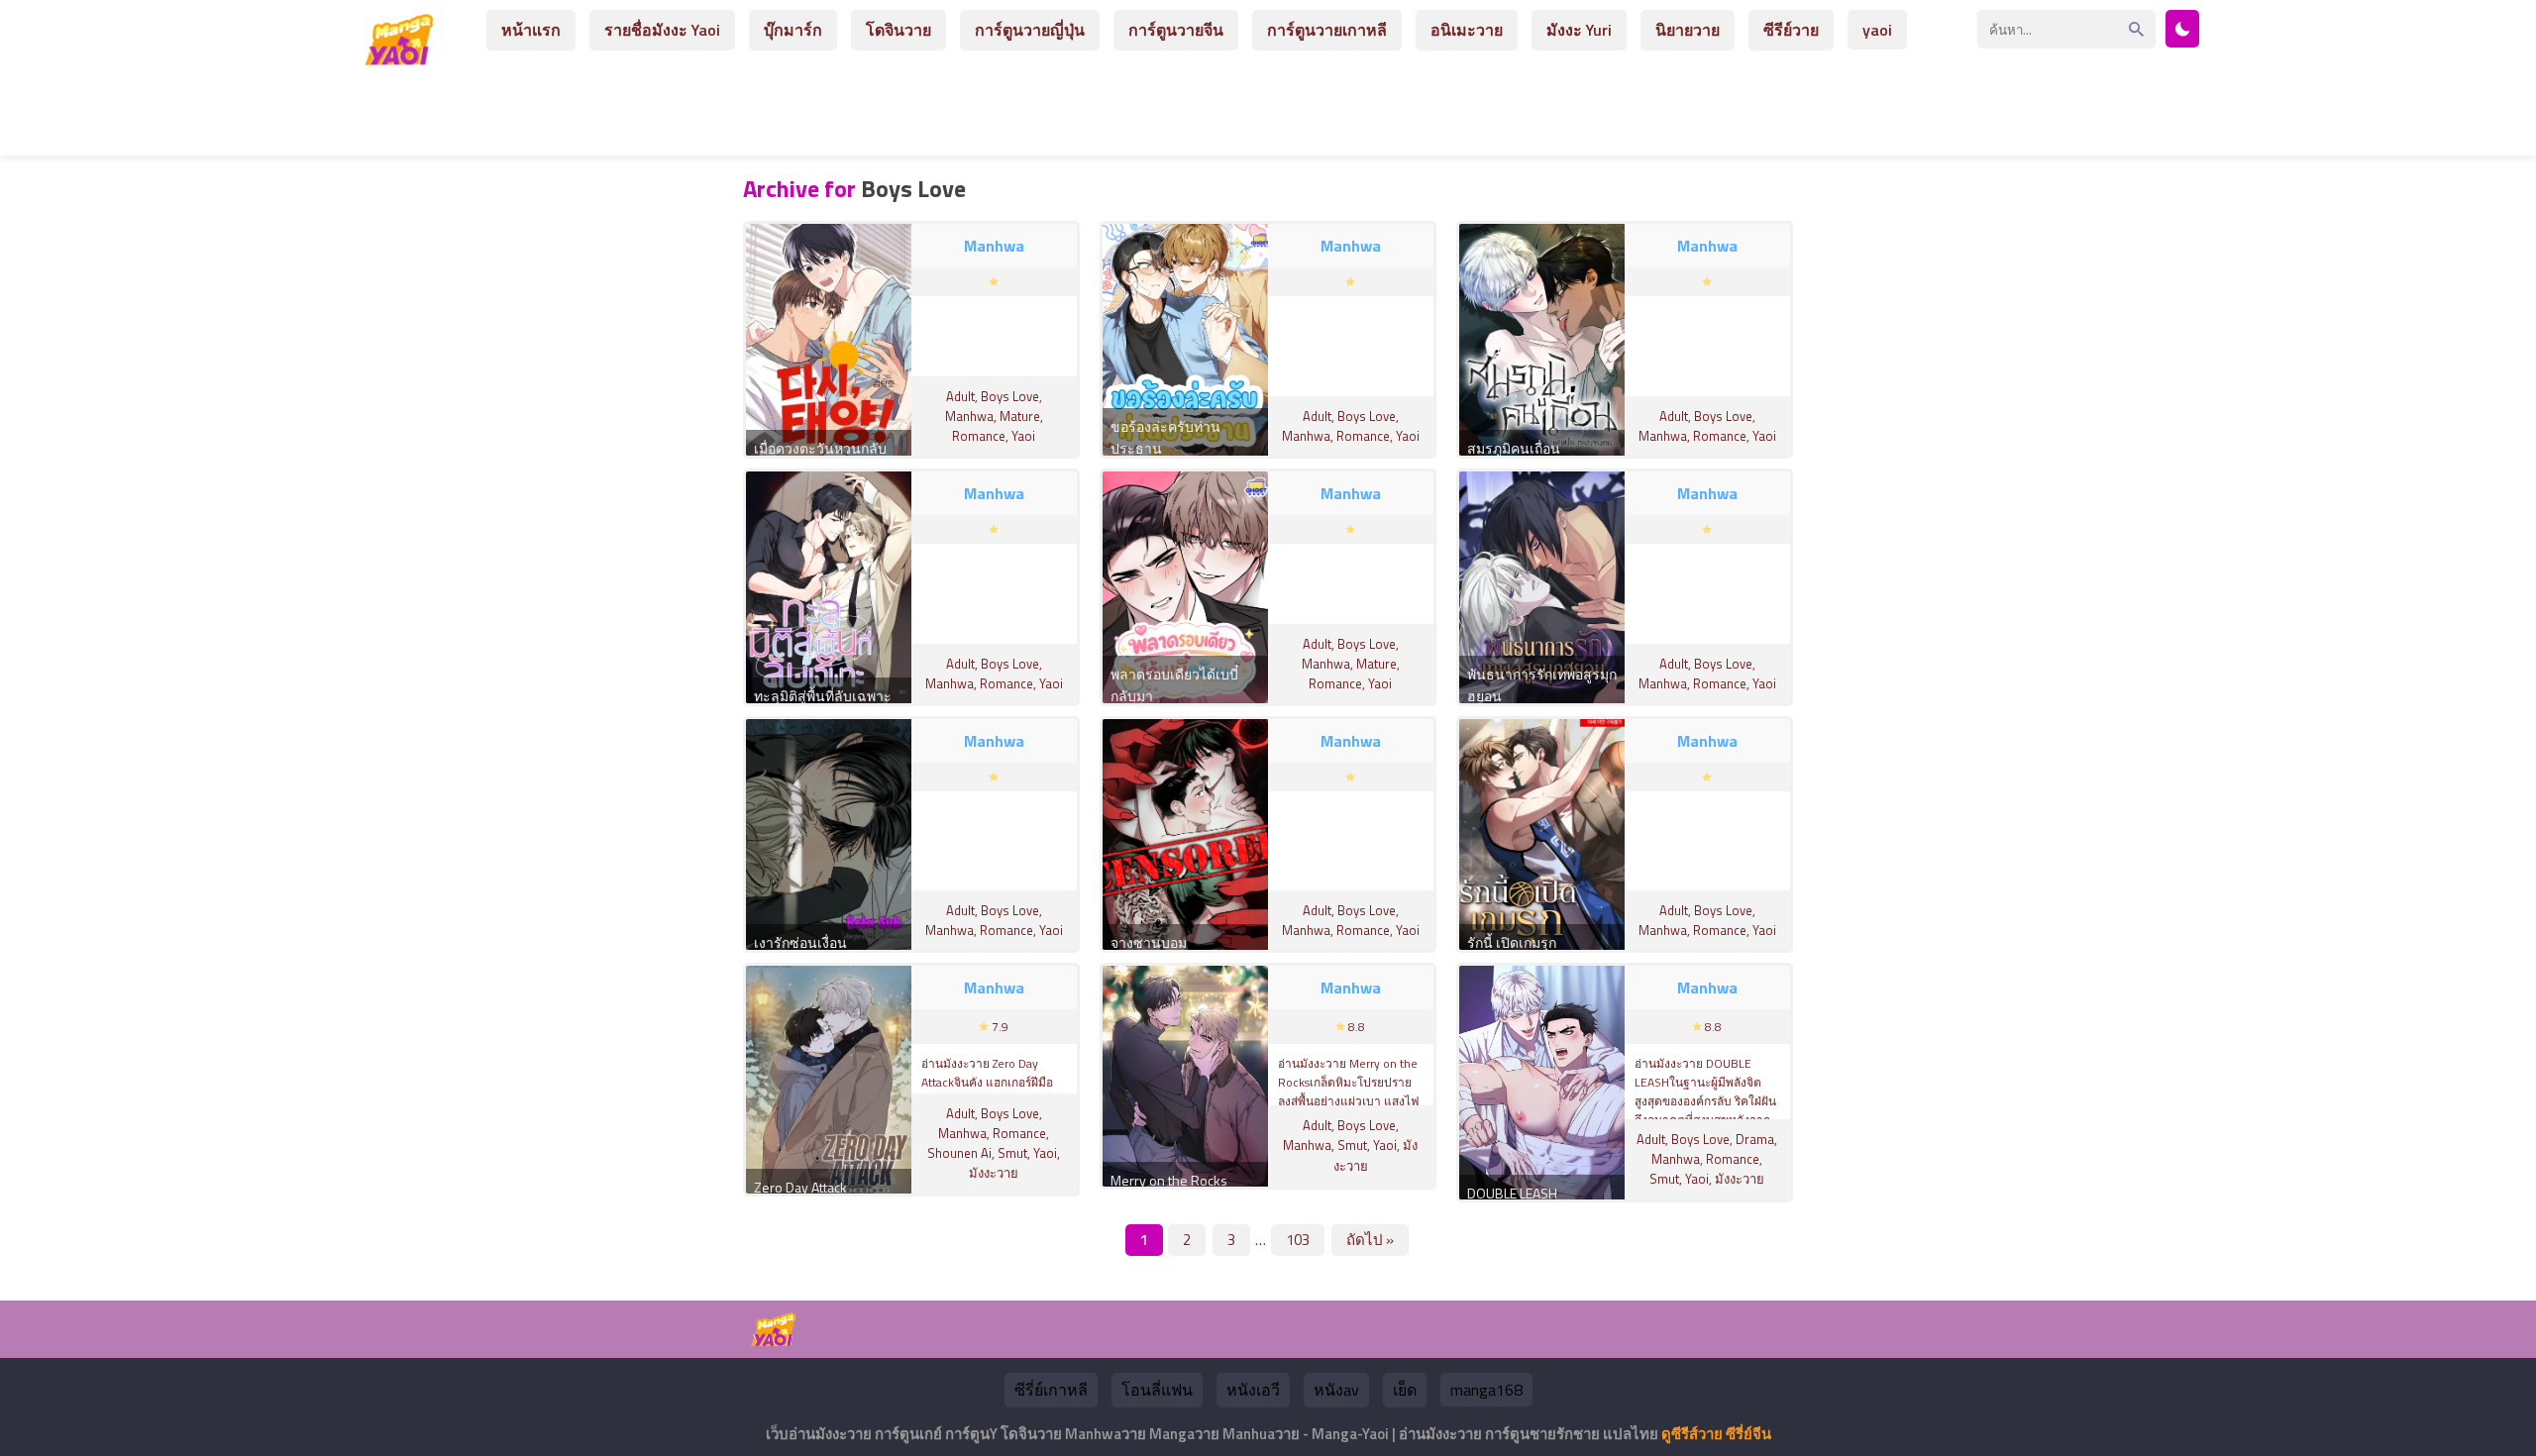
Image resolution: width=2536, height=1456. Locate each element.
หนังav (1336, 1390)
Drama (1755, 1139)
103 (1298, 1240)
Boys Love (1010, 396)
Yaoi (1023, 436)
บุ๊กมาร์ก (793, 30)
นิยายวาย (1688, 30)
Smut (1012, 1153)
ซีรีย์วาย (1791, 30)
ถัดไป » (1370, 1240)
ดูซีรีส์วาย (1692, 1434)
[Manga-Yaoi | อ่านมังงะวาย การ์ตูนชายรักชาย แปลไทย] (404, 58)
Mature (1020, 416)
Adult (960, 396)
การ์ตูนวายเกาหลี (1327, 30)
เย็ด (1405, 1390)
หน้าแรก (531, 30)
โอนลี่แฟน (1157, 1390)
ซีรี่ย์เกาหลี (1051, 1390)
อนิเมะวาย (1467, 30)
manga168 (1486, 1390)
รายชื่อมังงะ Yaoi (662, 30)
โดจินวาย (898, 30)
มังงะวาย (994, 1173)
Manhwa (969, 416)
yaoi (1877, 30)
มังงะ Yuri (1579, 30)
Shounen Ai (959, 1153)
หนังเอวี (1253, 1390)
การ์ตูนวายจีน (1176, 30)
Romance (979, 436)
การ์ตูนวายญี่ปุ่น (1030, 30)
